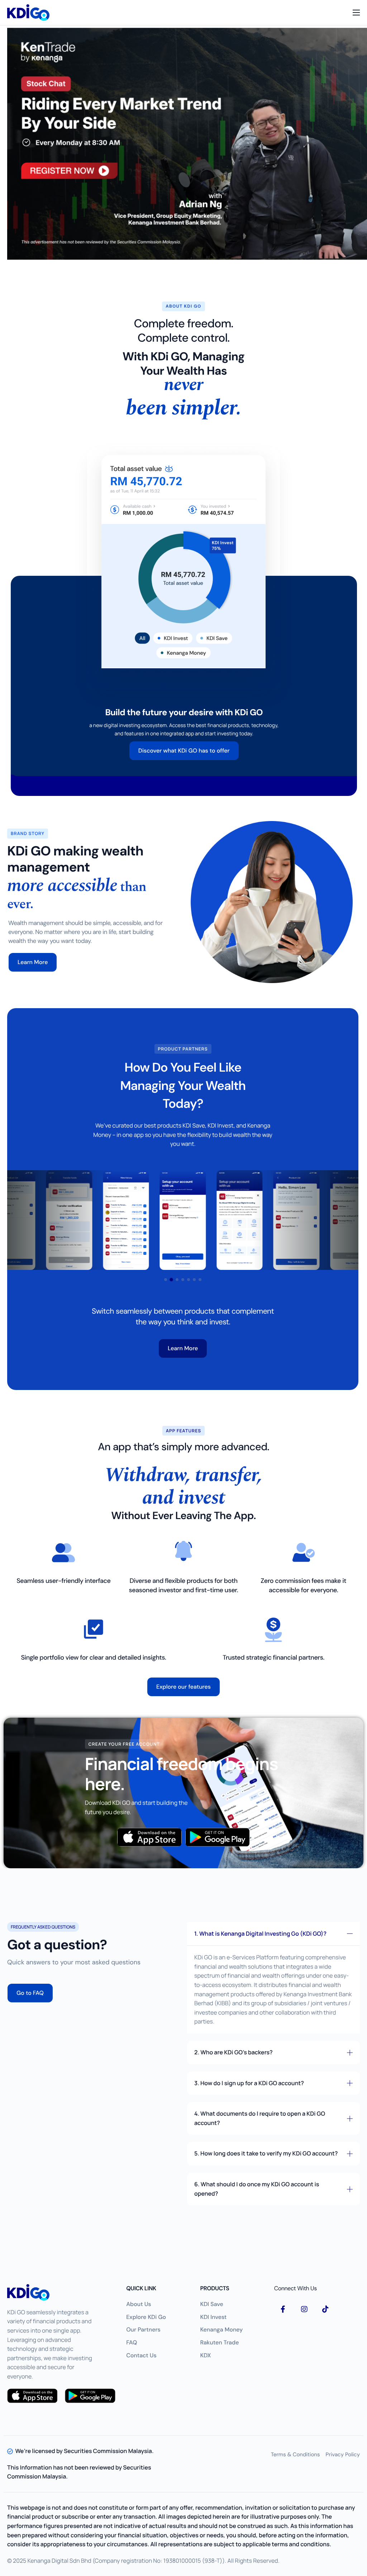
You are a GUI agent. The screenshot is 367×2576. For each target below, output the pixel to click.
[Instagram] (304, 2309)
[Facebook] (283, 2309)
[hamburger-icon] (356, 13)
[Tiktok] (325, 2309)
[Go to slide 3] (177, 1280)
